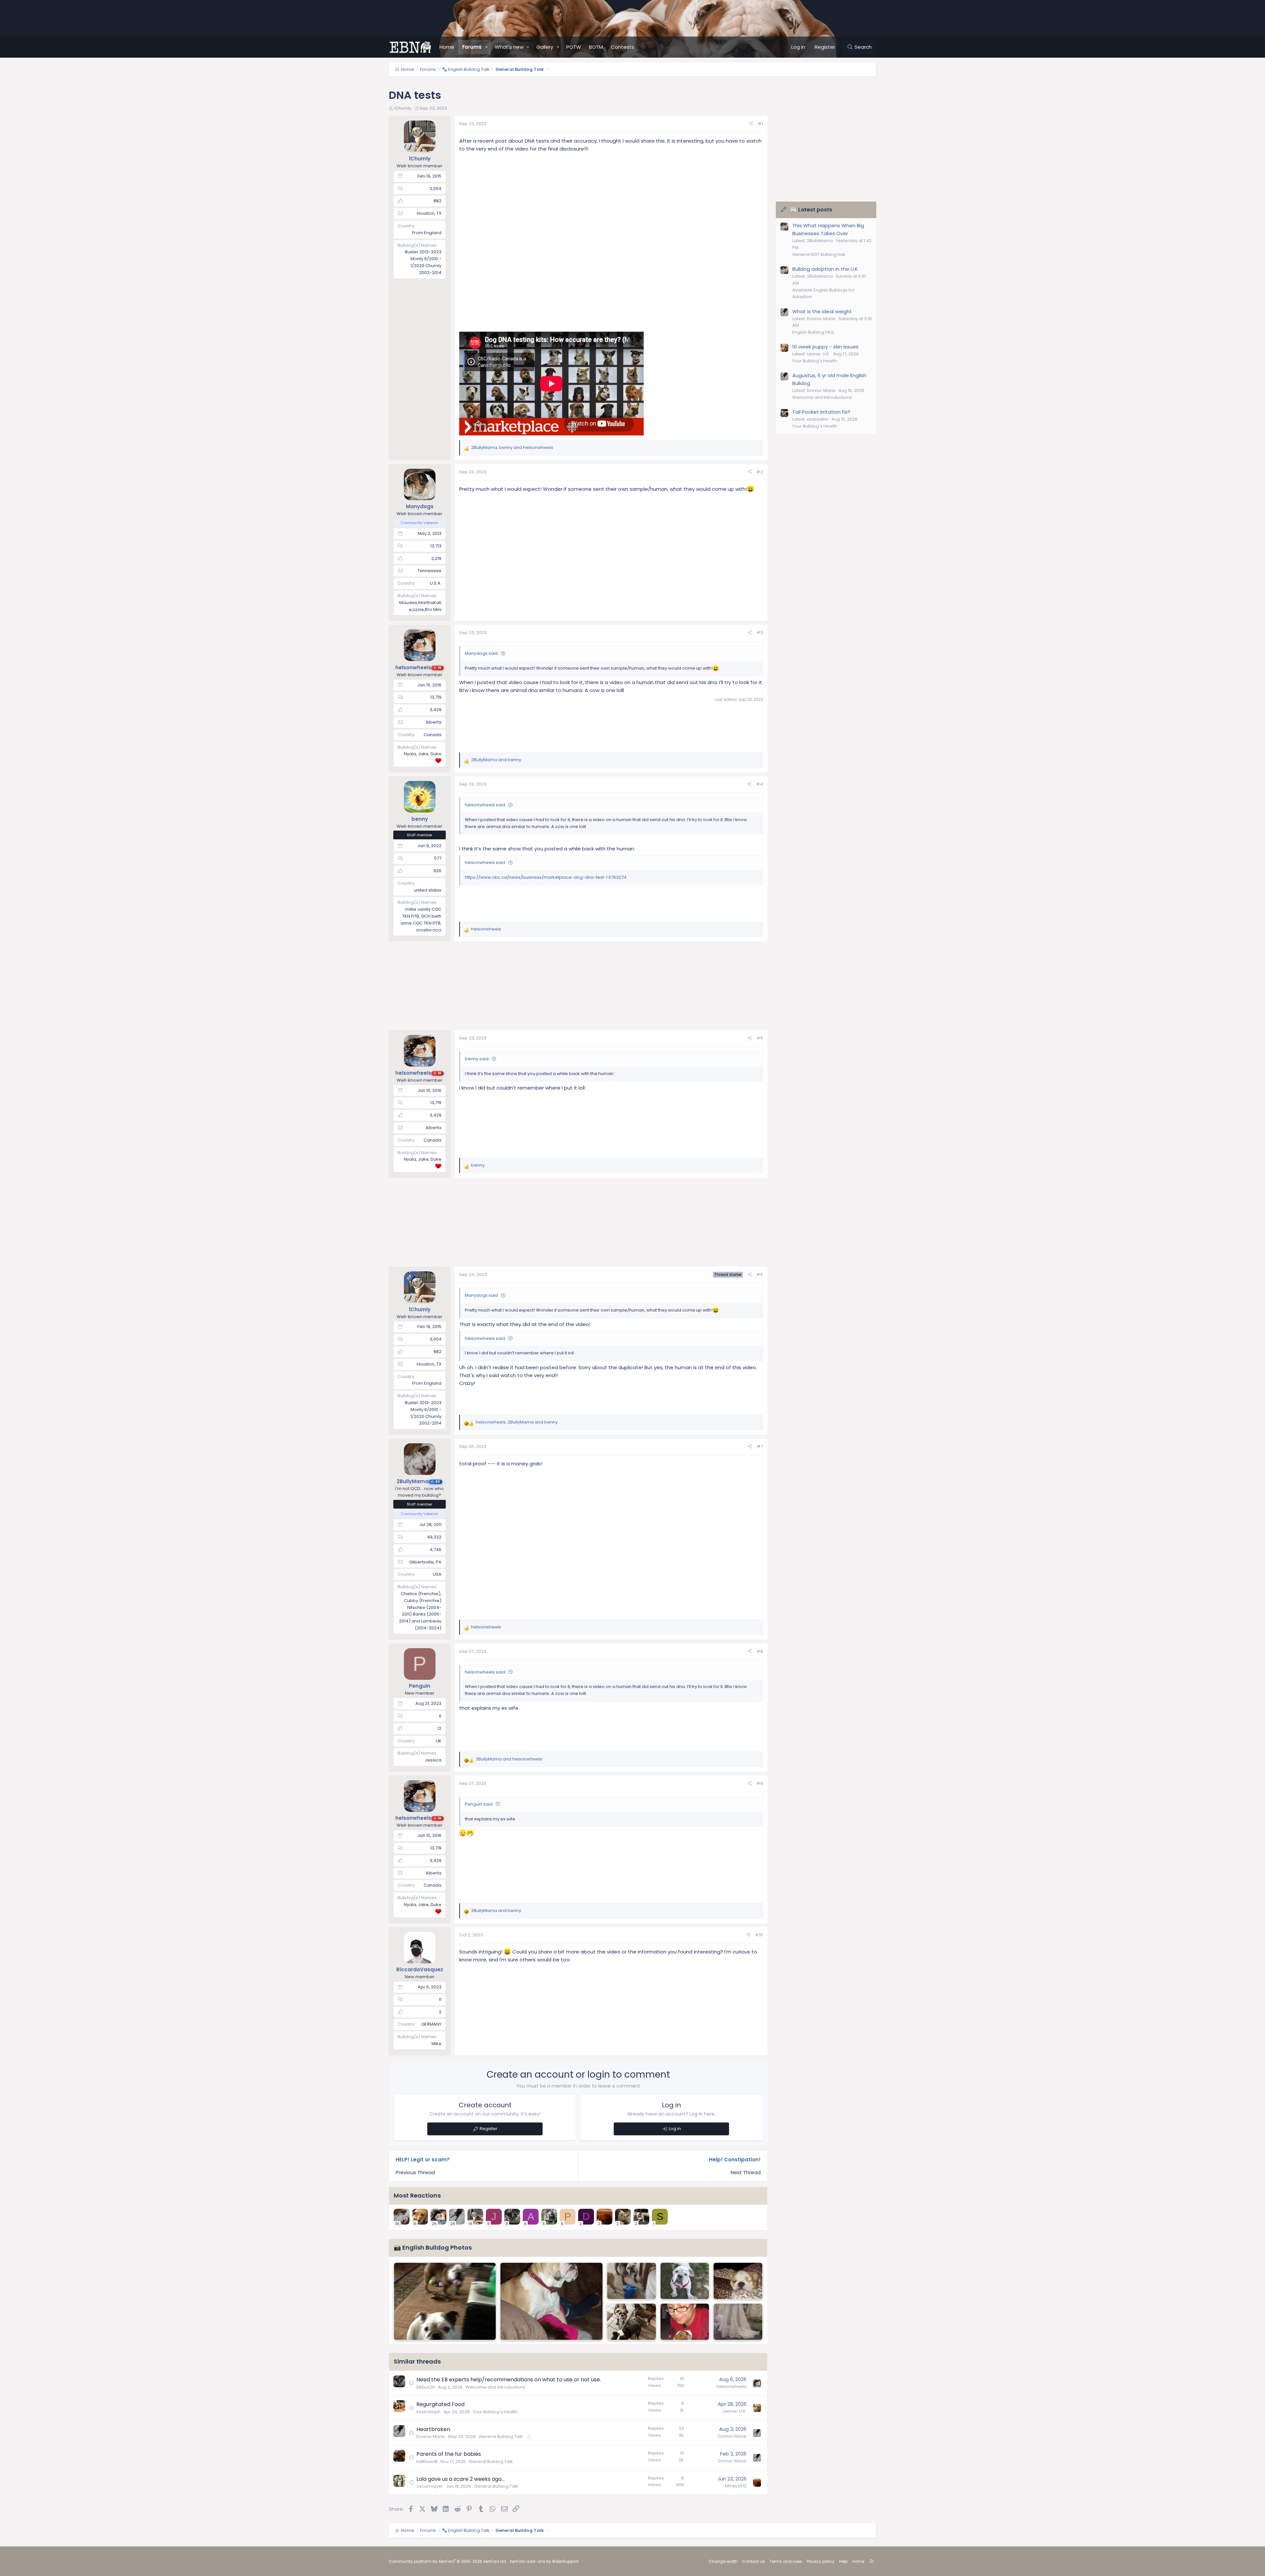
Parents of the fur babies (449, 2454)
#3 (760, 633)
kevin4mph (428, 2412)
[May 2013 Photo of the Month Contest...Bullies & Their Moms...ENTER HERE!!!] (685, 2322)
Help (843, 2561)
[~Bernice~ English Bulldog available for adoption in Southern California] (685, 2281)
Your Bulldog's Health (495, 2412)
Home (447, 47)
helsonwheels (731, 2386)
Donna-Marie (431, 2437)
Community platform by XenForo (448, 2561)
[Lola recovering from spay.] (738, 2281)
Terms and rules (786, 2561)
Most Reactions (417, 2195)
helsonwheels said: (485, 805)
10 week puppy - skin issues (825, 347)
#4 (759, 784)
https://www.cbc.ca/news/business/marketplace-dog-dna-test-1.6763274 (546, 877)
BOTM (596, 47)
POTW (574, 47)
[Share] (751, 124)
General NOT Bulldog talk (819, 254)
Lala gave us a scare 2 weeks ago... (461, 2479)
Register (489, 2129)
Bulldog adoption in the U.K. (826, 269)
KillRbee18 (427, 2462)
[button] (487, 47)
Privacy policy (821, 2561)
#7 (760, 1446)
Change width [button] (723, 2561)
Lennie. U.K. (735, 2411)
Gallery (545, 47)
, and (512, 447)
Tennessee (429, 571)
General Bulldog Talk (501, 2437)
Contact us (754, 2561)
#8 (760, 1651)
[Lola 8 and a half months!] (551, 2301)
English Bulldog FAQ (813, 332)
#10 (759, 1935)
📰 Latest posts (811, 210)
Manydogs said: (482, 653)
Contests (622, 47)
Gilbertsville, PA (425, 1562)
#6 (760, 1274)
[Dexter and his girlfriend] (445, 2301)
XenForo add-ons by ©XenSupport (544, 2561)
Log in (675, 2129)
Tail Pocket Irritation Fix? (821, 412)
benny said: (477, 1059)
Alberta (434, 722)
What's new (509, 47)
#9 (760, 1783)
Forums (472, 47)
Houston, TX (429, 213)
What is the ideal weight (822, 311)
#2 (760, 472)
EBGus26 (426, 2387)
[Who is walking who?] (632, 2322)
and (496, 760)
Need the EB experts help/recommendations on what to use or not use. (509, 2380)
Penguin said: (479, 1804)
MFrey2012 (736, 2486)
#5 (760, 1038)
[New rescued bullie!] (632, 2281)
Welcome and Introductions (495, 2387)
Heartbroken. (434, 2429)
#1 (760, 124)
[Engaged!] (738, 2322)
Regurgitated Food (440, 2404)
